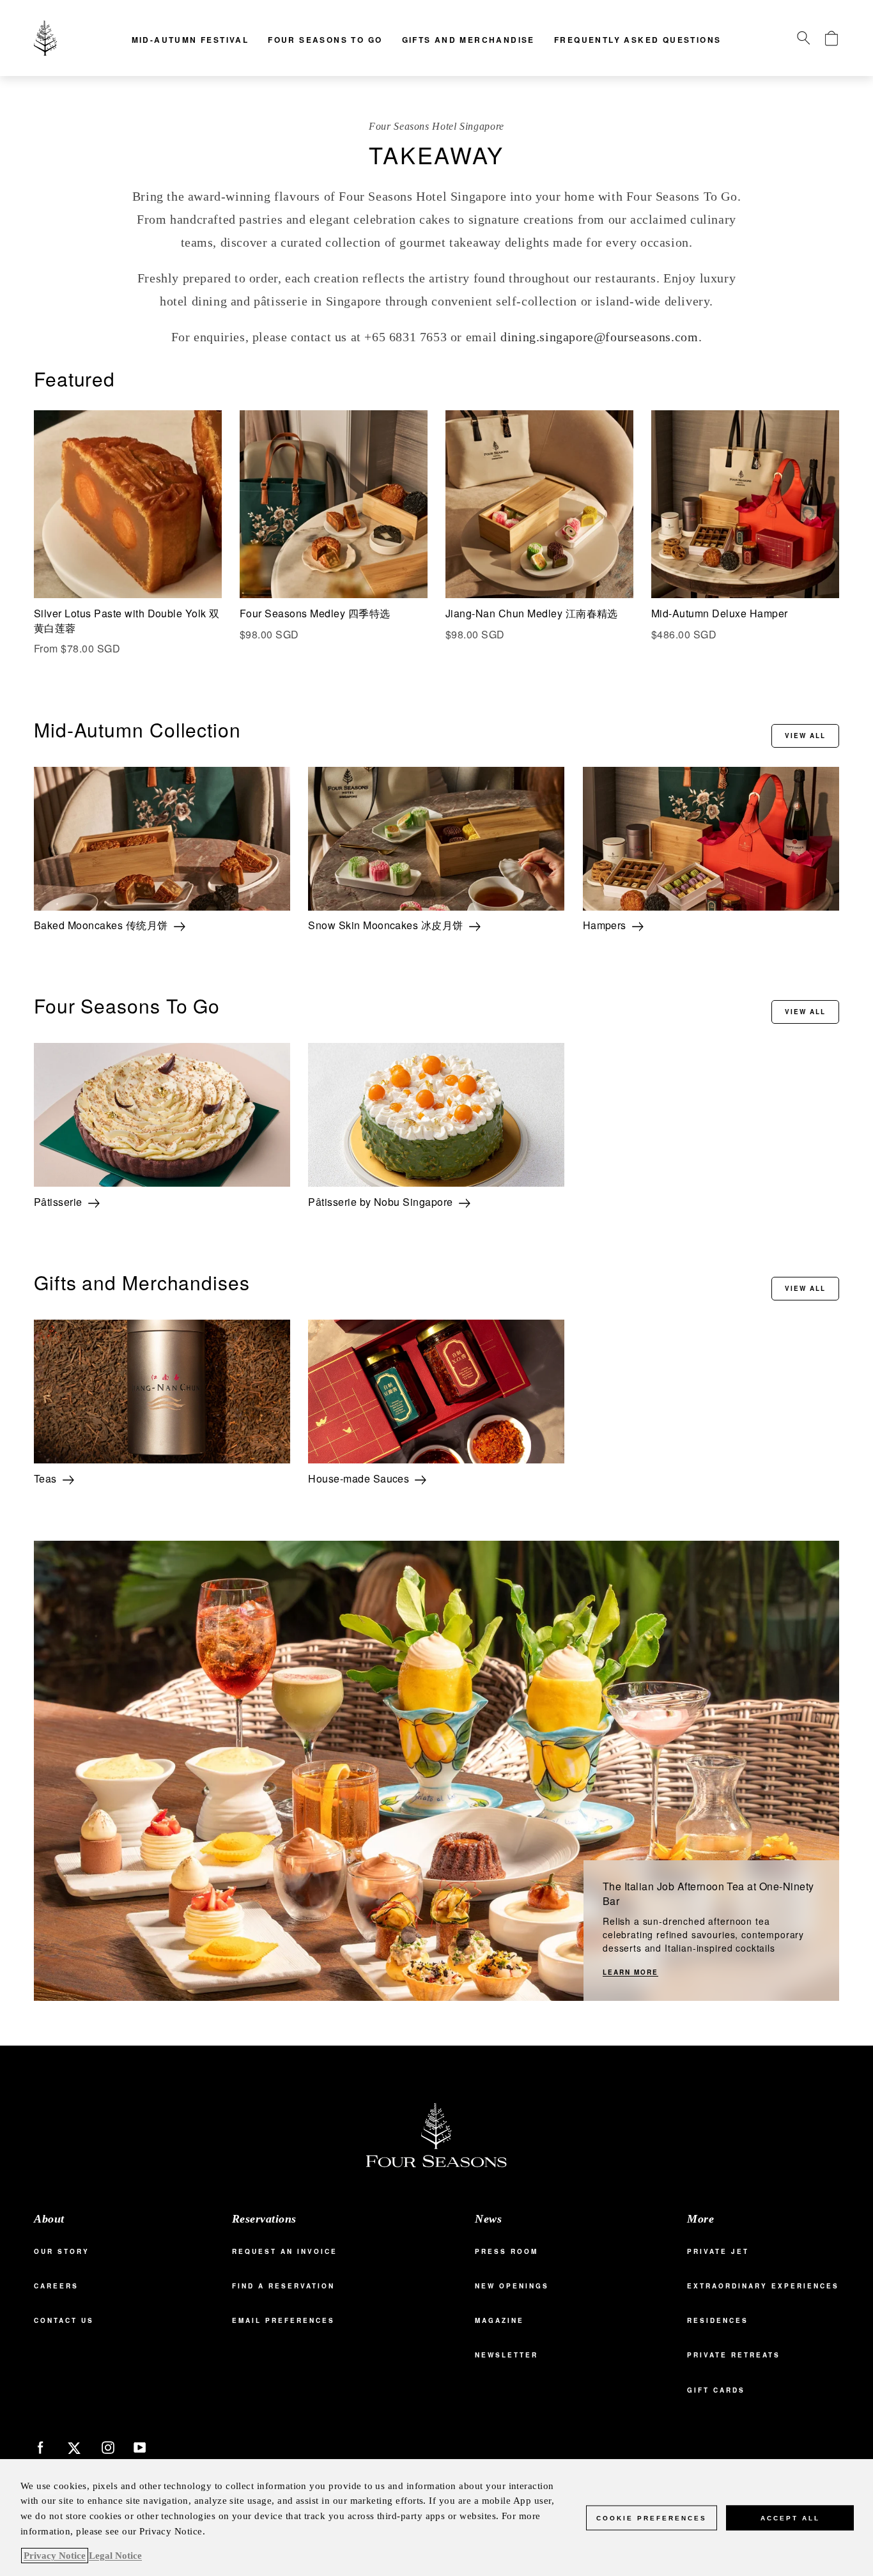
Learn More (630, 1972)
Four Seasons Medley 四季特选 (315, 613)
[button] (803, 38)
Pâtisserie (58, 1202)
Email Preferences (283, 2320)
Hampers (605, 925)
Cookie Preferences (652, 2518)
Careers (56, 2286)
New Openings (512, 2286)
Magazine (499, 2320)
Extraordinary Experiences (763, 2286)
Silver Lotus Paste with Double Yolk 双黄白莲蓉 (127, 621)
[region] (436, 2518)
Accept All (790, 2518)
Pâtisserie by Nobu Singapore (380, 1202)
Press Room (506, 2251)
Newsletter (506, 2355)
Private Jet (718, 2251)
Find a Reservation (283, 2286)
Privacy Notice (55, 2556)
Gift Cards (716, 2390)
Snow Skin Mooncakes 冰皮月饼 (386, 925)
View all (805, 736)
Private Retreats (734, 2355)
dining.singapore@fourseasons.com (599, 337)
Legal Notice (115, 2556)
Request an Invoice (285, 2251)
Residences (718, 2320)
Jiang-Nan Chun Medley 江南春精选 (532, 613)
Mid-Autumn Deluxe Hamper (720, 613)
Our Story (62, 2251)
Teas (45, 1479)
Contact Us (64, 2320)
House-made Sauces (359, 1479)
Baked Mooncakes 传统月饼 (101, 925)
